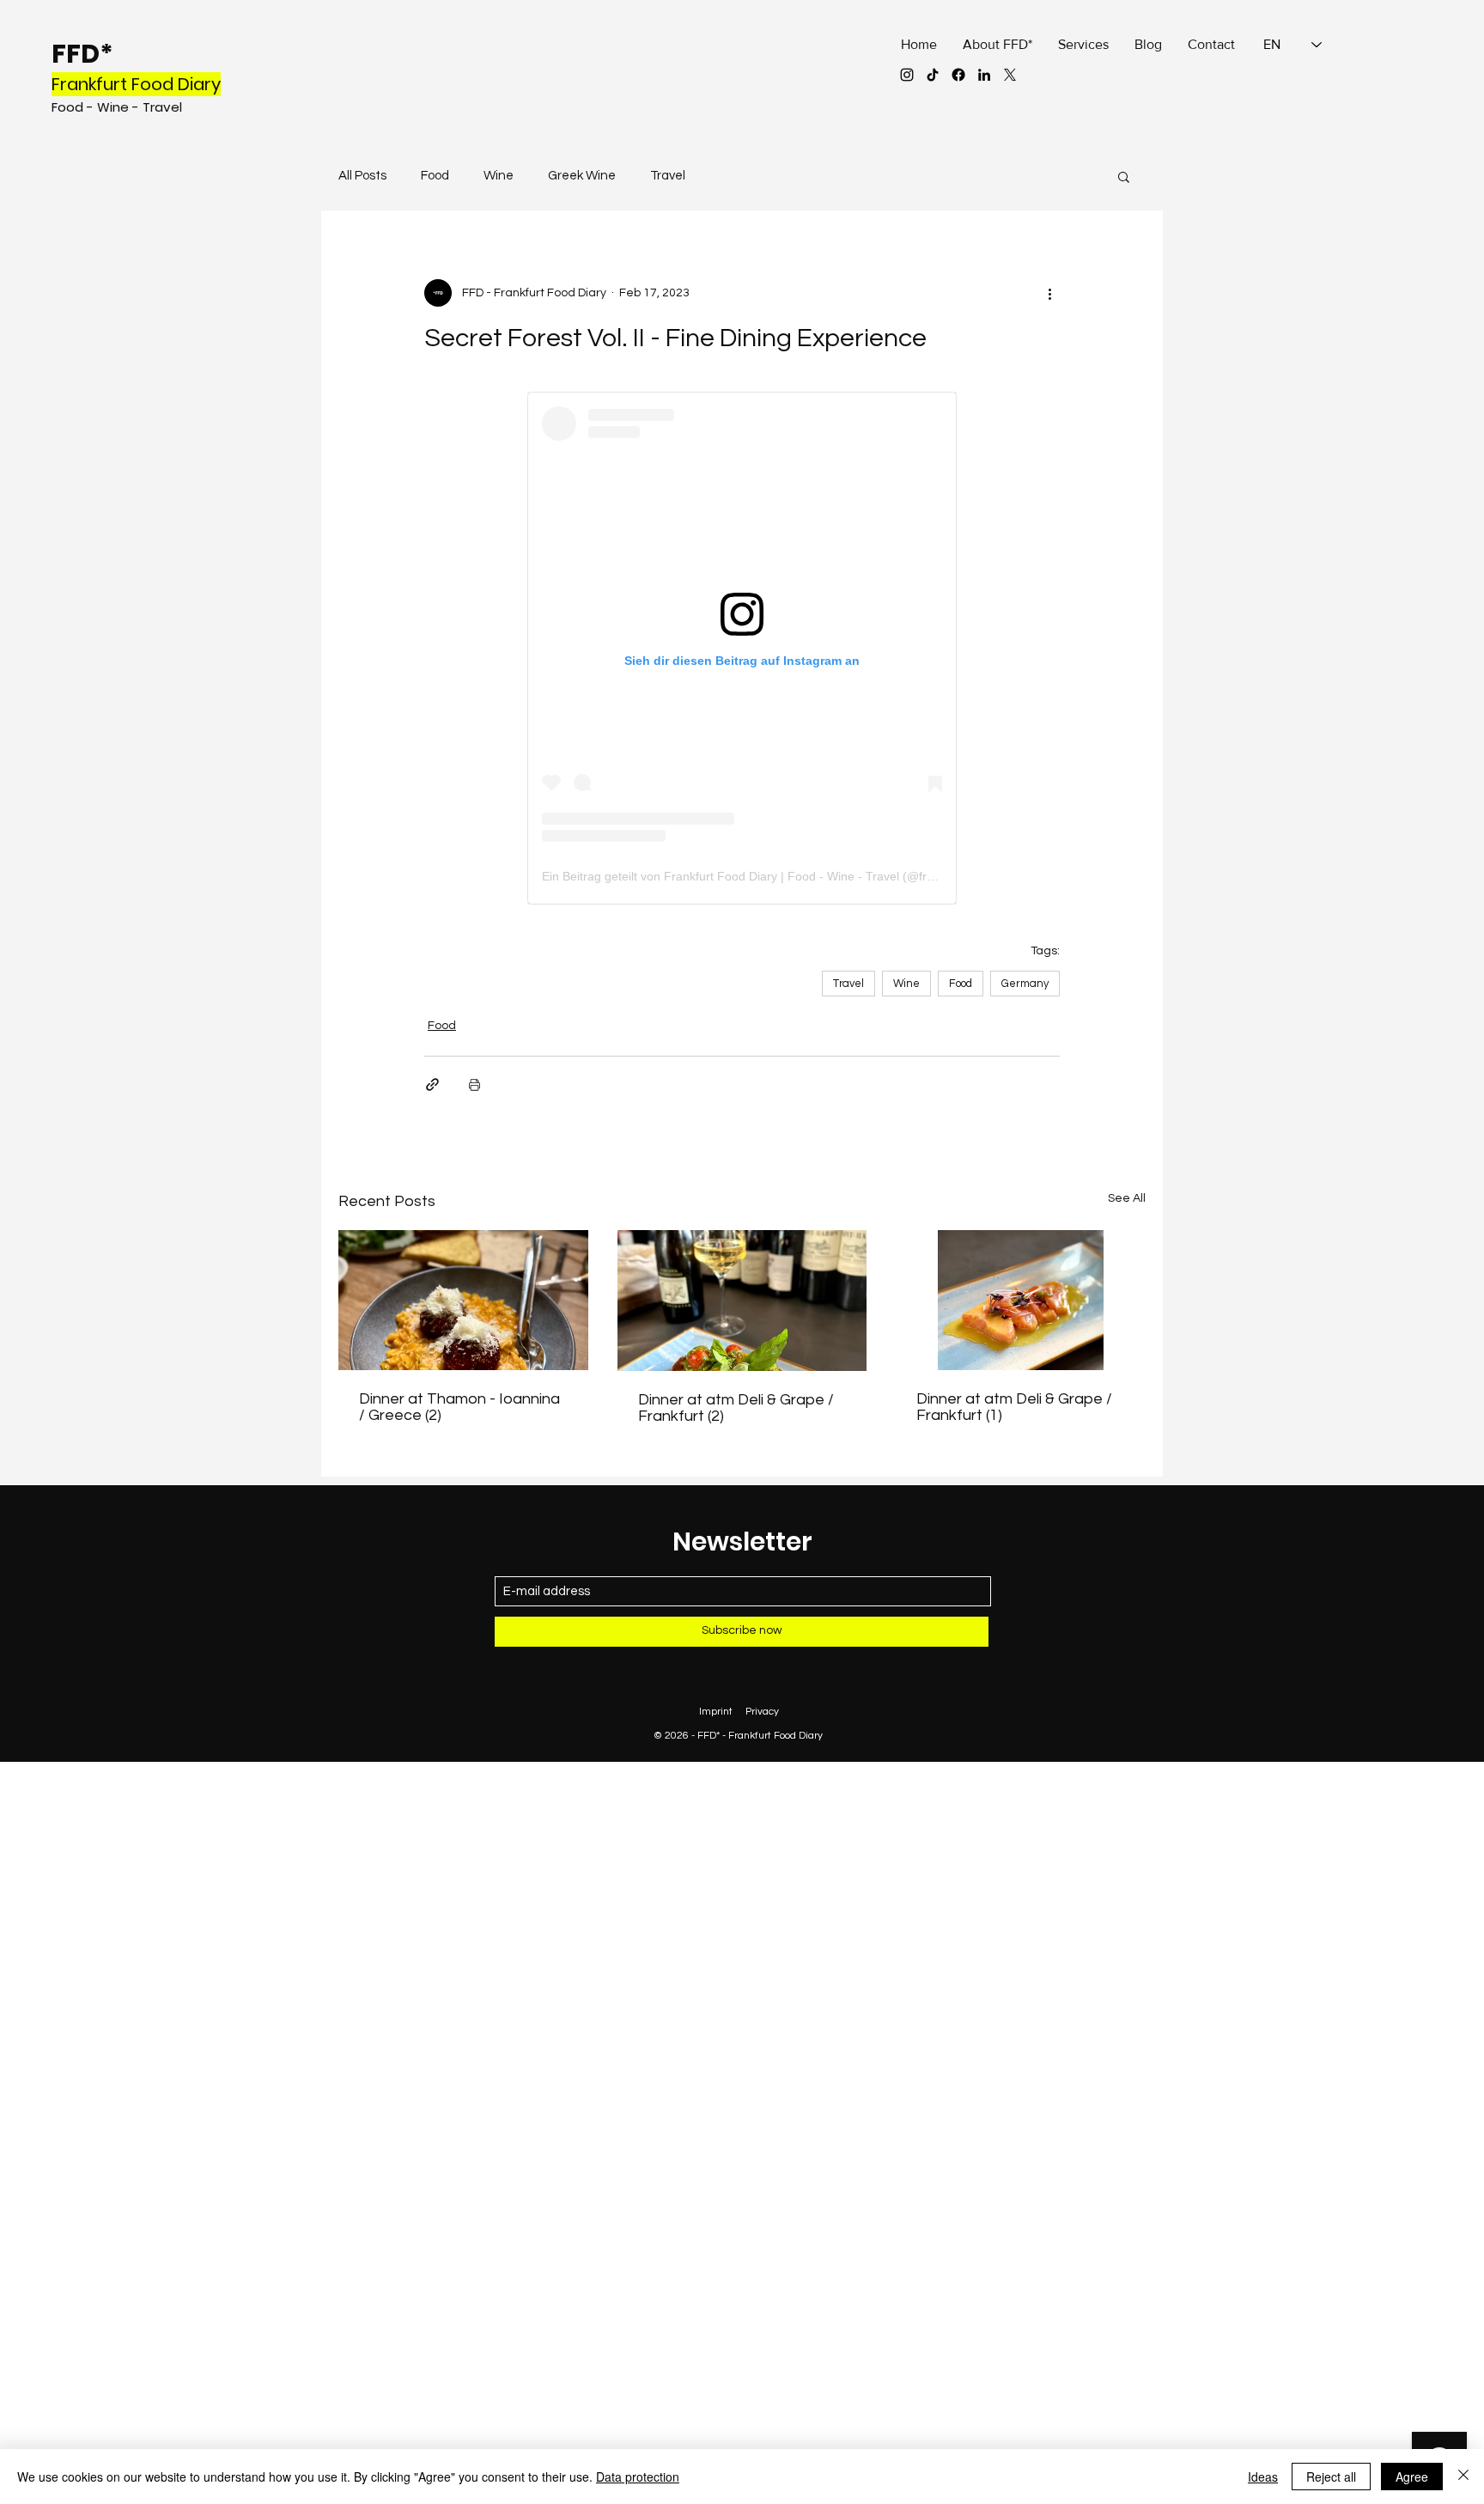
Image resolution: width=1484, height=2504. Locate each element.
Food (435, 176)
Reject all (1331, 2477)
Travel (668, 176)
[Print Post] (474, 1084)
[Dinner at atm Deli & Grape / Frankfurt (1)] (1021, 1300)
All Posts (362, 176)
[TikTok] (933, 75)
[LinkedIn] (984, 75)
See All (1127, 1198)
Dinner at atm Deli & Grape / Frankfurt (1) (1014, 1407)
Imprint (716, 1712)
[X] (1010, 75)
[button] (1124, 176)
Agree (1412, 2477)
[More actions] (1049, 293)
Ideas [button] (1263, 2477)
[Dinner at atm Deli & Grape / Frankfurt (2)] (742, 1301)
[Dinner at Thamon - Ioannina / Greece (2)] (463, 1300)
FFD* (82, 54)
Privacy (762, 1712)
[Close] (1463, 2477)
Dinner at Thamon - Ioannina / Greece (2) (459, 1407)
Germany (1025, 984)
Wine (499, 176)
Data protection (638, 2477)
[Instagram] (907, 75)
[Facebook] (958, 75)
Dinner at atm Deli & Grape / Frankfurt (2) (736, 1408)
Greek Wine (582, 176)
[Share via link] (432, 1084)
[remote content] (742, 648)
